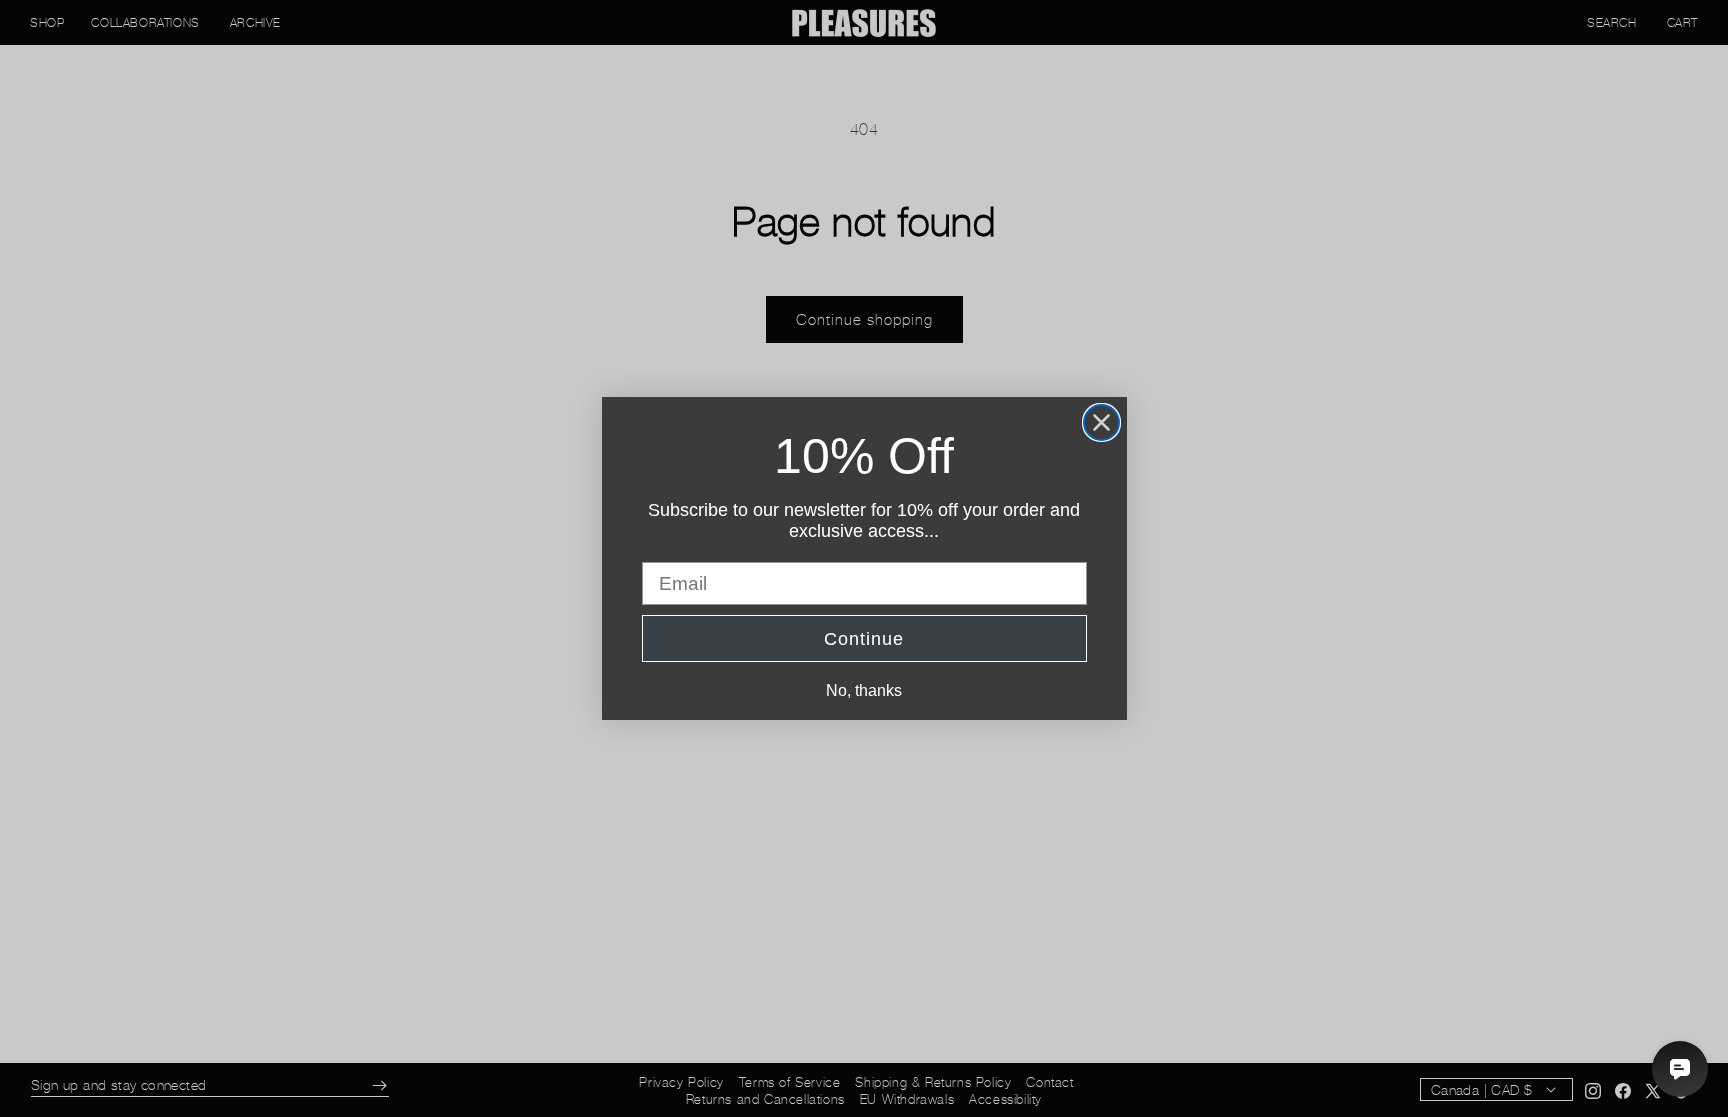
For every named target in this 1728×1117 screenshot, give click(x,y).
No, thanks (864, 690)
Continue (864, 639)
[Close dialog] (1101, 422)
